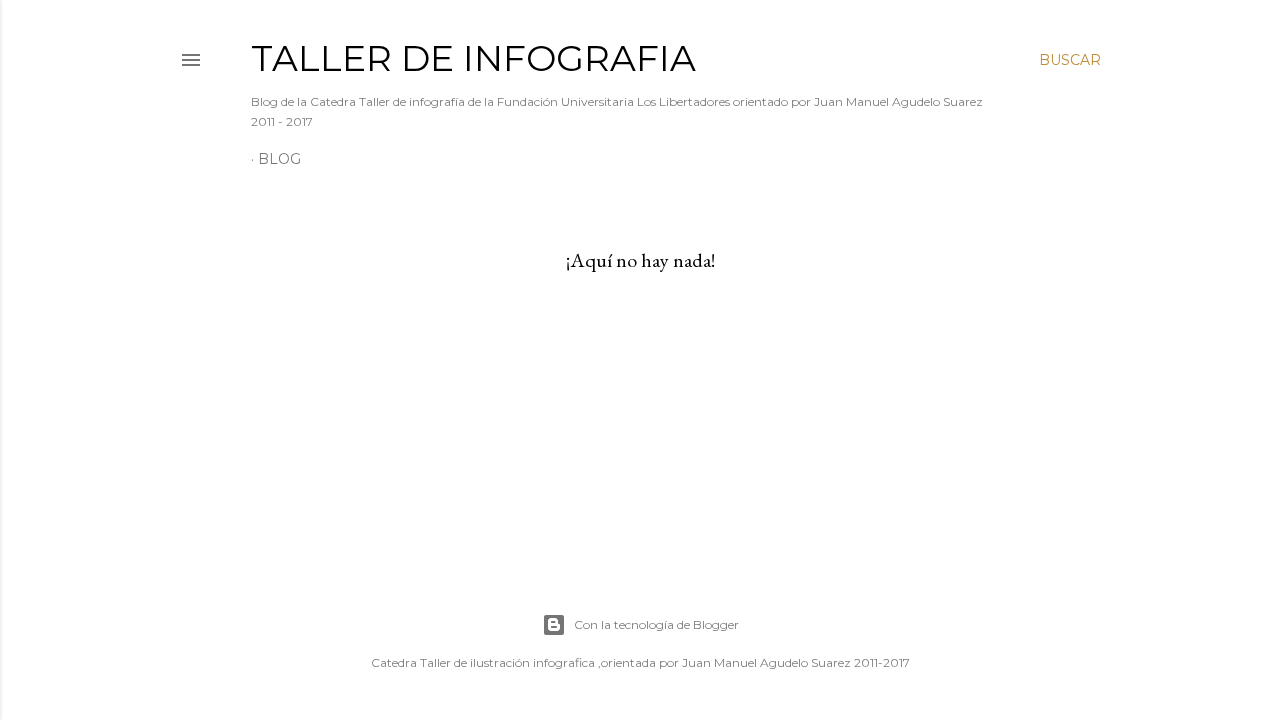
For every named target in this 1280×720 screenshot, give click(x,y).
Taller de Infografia (473, 58)
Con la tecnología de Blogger (656, 624)
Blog (279, 159)
